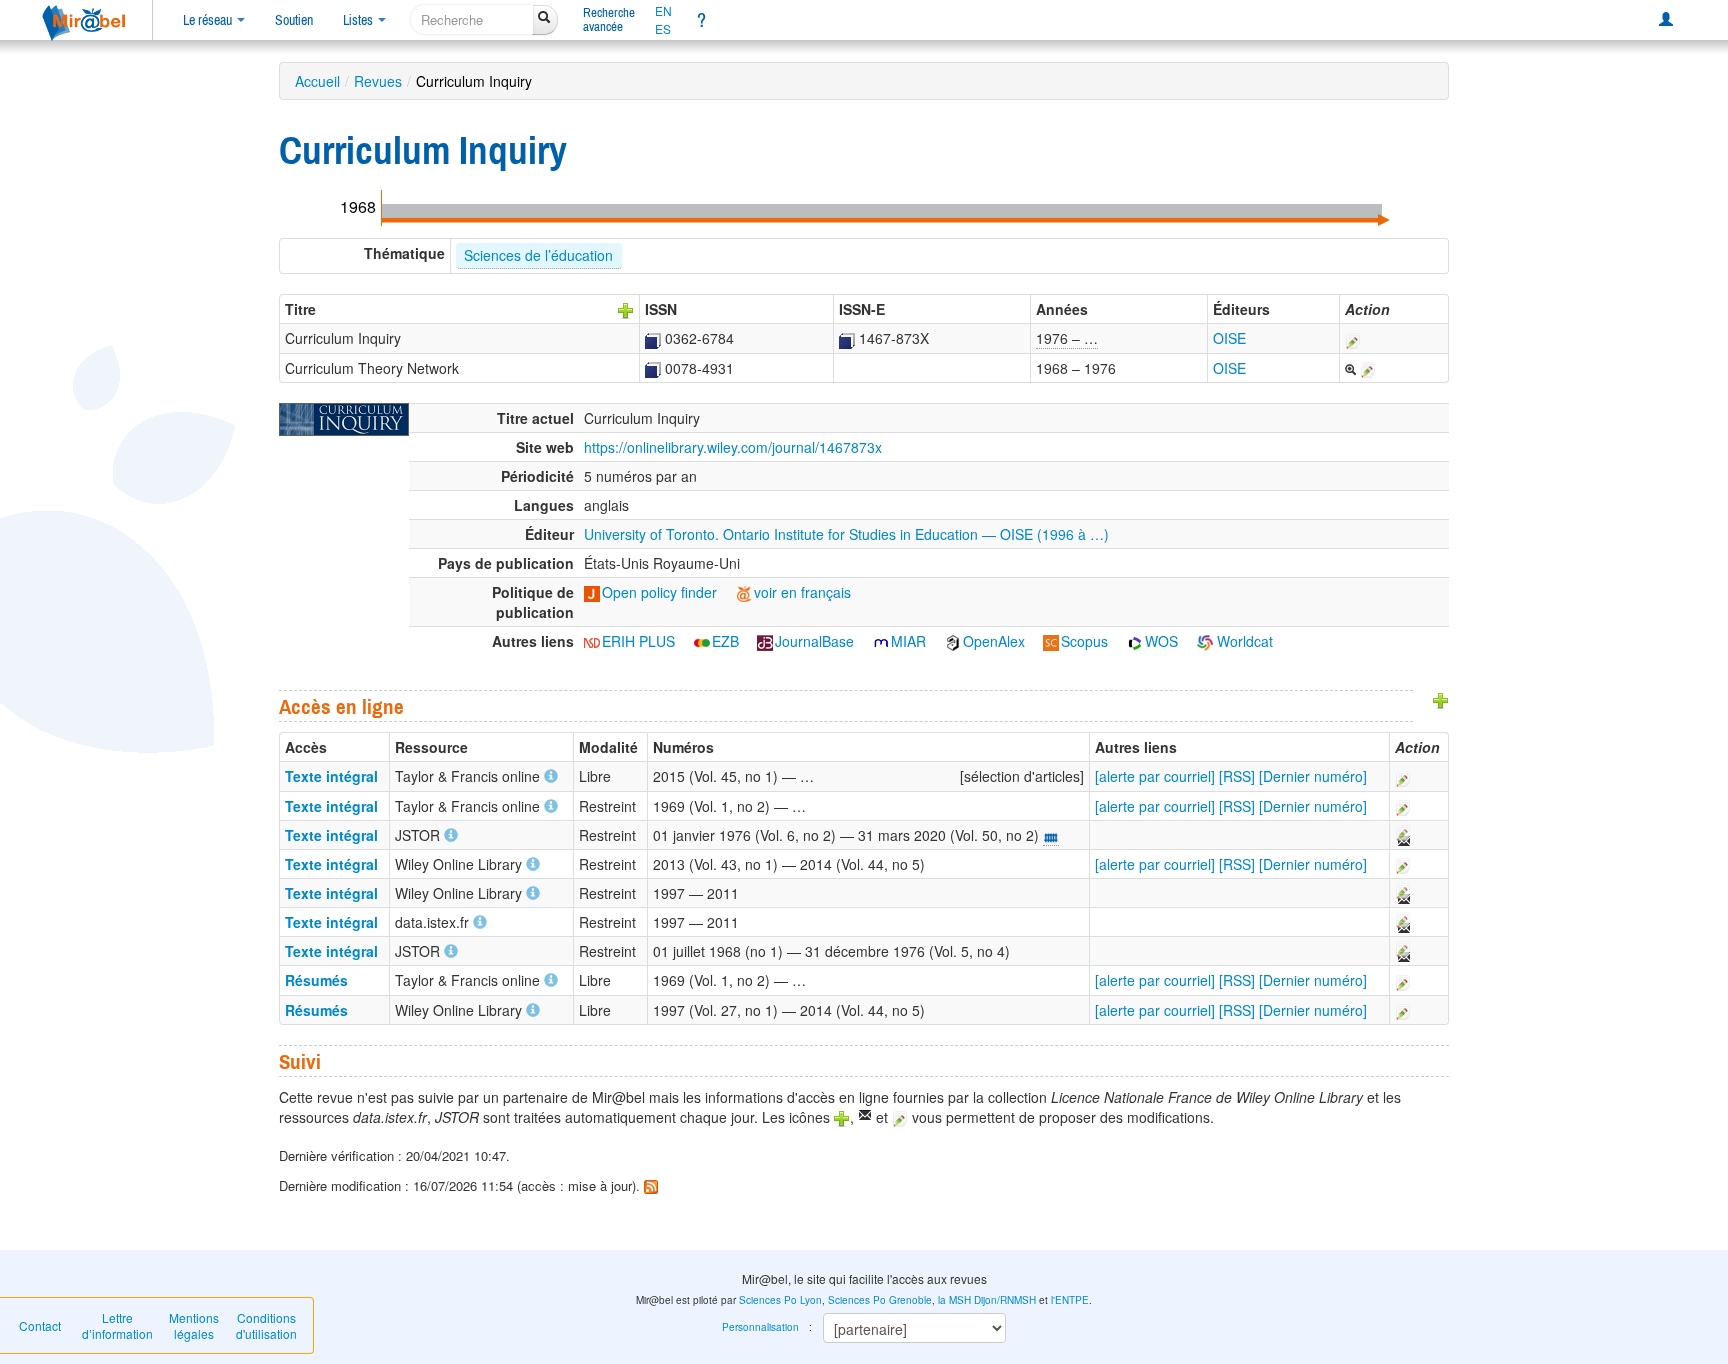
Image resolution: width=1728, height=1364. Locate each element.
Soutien (294, 20)
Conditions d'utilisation (266, 1325)
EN (663, 11)
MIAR (908, 641)
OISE (1229, 338)
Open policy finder (659, 592)
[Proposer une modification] (1353, 338)
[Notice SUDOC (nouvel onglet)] (653, 338)
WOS (1161, 641)
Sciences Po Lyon (780, 1300)
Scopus (1084, 641)
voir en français (802, 592)
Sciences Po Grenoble (880, 1300)
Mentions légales (194, 1325)
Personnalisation (760, 1327)
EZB (725, 641)
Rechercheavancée (609, 19)
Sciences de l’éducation (538, 255)
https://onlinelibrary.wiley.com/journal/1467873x (733, 447)
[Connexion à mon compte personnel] (1666, 20)
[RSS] (1237, 776)
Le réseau (209, 20)
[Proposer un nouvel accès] (1441, 698)
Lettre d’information (117, 1325)
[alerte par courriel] (1155, 776)
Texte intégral (331, 776)
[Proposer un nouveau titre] (626, 309)
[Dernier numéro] (1313, 776)
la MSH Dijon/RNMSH (987, 1300)
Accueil (317, 81)
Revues (378, 81)
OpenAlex (994, 641)
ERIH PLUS (638, 641)
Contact (40, 1325)
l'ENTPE (1070, 1300)
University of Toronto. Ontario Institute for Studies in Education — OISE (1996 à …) (846, 534)
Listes (359, 20)
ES (663, 29)
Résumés (316, 980)
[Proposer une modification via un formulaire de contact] (1402, 835)
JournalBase (814, 641)
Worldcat (1243, 641)
